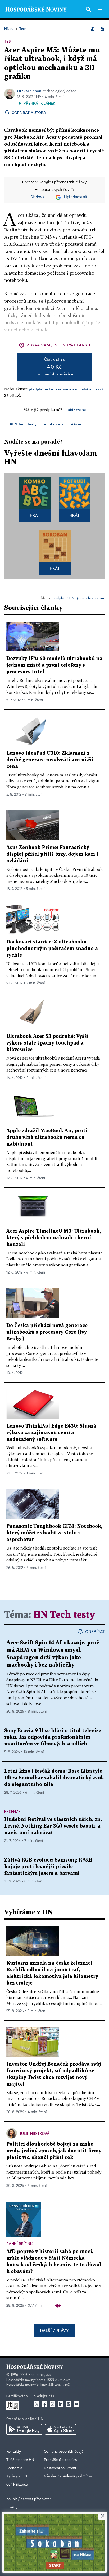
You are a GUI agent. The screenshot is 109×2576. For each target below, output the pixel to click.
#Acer (76, 424)
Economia (14, 2468)
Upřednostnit (76, 197)
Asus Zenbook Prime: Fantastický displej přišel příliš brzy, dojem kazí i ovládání (52, 854)
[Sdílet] (93, 29)
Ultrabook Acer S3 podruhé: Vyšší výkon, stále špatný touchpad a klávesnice (47, 1043)
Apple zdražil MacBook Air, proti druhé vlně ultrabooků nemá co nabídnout (47, 1137)
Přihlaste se (76, 410)
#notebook (54, 424)
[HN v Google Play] (24, 2429)
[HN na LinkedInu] (61, 2404)
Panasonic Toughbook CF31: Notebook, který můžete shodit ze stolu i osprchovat (54, 1533)
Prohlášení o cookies (60, 2460)
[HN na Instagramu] (53, 2404)
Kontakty (14, 2452)
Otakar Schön (29, 91)
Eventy (12, 2507)
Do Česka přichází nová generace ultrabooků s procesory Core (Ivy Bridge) (47, 1332)
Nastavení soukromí (60, 2468)
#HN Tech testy (23, 424)
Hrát (35, 515)
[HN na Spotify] (69, 2404)
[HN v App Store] (61, 2429)
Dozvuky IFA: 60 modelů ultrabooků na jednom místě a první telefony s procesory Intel (54, 665)
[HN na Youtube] (76, 2404)
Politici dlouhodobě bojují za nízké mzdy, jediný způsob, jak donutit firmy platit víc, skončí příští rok (54, 2151)
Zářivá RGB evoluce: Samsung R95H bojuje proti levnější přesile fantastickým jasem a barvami (48, 1867)
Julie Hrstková (35, 2133)
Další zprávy (54, 2330)
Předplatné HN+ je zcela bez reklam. (79, 598)
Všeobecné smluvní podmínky (68, 2476)
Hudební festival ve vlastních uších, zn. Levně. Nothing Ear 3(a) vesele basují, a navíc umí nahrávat (53, 1826)
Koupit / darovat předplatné (29, 2499)
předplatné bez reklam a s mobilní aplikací (66, 389)
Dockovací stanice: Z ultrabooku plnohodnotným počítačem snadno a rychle (52, 949)
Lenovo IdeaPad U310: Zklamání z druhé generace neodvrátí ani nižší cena (50, 760)
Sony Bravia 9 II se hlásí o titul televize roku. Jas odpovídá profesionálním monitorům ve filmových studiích (53, 1737)
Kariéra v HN (17, 2476)
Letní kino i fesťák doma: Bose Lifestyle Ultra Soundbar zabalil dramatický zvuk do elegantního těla (54, 1778)
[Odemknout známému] (102, 29)
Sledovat (38, 197)
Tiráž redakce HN (20, 2460)
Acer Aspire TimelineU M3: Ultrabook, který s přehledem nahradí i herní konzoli (54, 1238)
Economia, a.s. (40, 2375)
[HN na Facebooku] (45, 2404)
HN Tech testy (64, 1615)
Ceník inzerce (17, 2485)
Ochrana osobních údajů (64, 2452)
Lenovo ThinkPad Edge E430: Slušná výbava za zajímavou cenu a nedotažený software (51, 1433)
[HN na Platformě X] (37, 2404)
